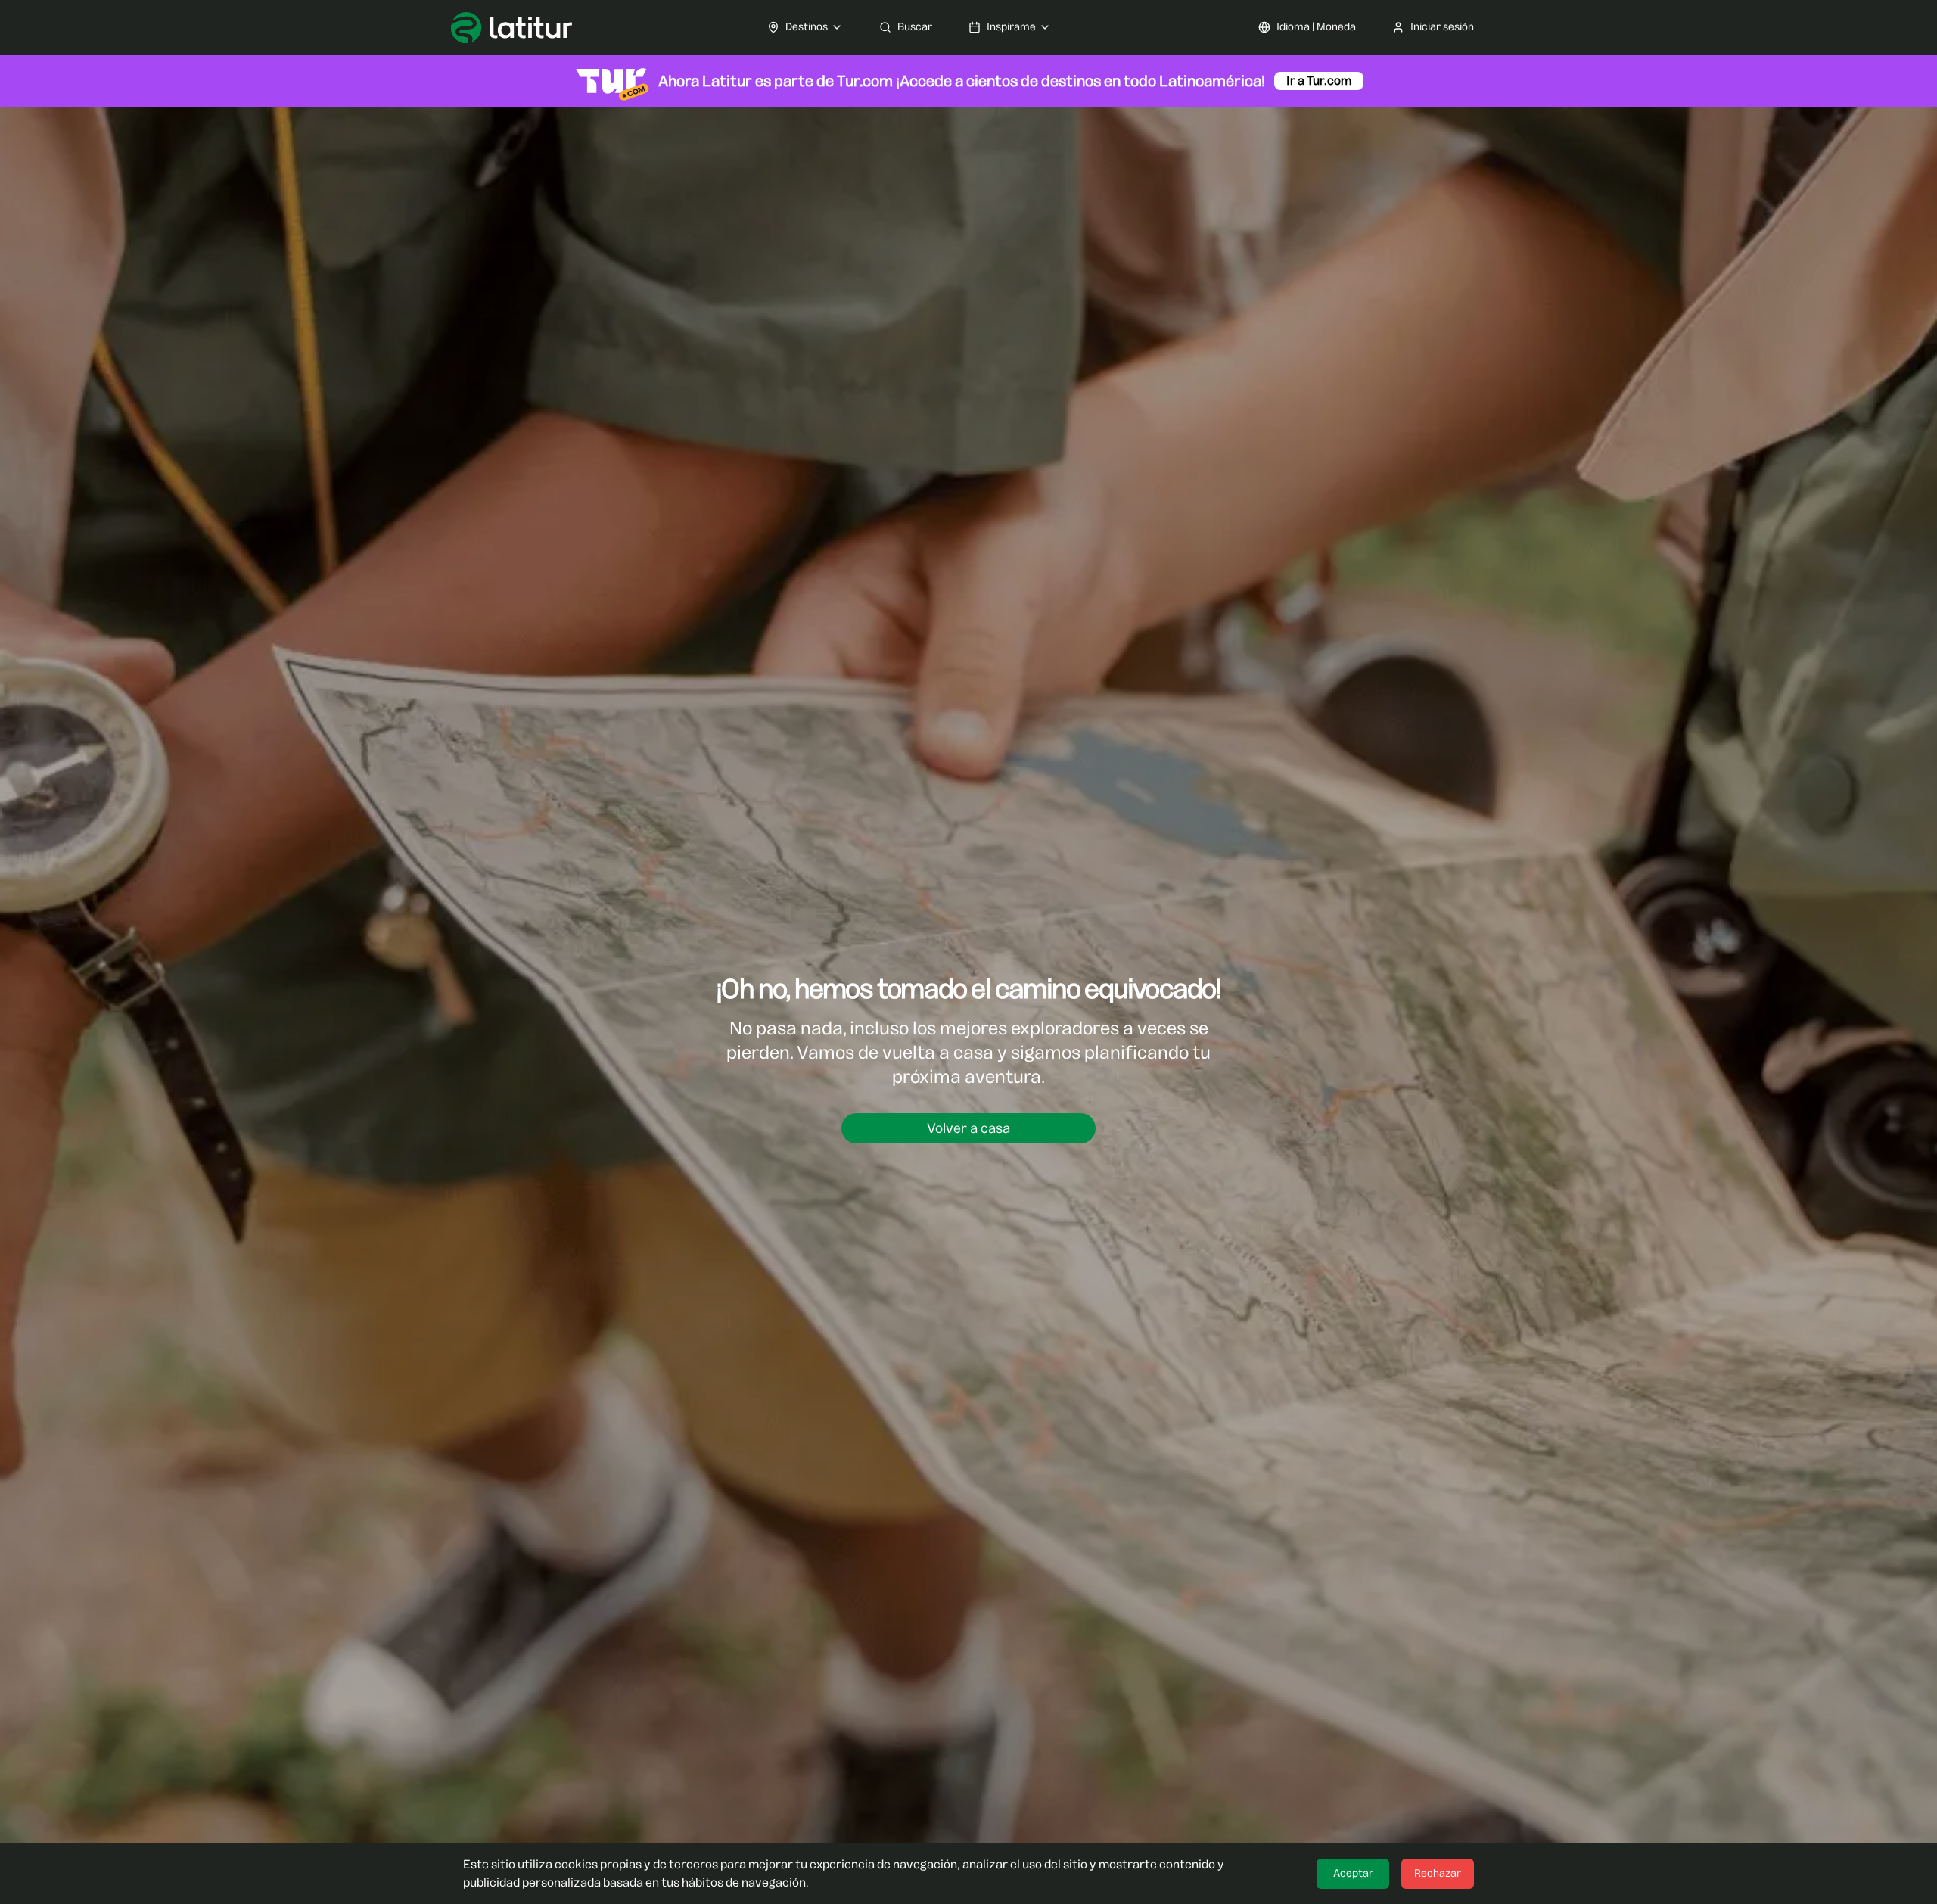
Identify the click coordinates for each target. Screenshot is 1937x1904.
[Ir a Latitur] (511, 28)
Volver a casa (968, 1128)
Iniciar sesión (1442, 27)
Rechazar (1438, 1873)
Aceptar (1353, 1873)
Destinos (807, 27)
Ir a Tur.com (1319, 81)
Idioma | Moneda (1316, 27)
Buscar (915, 27)
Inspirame (1011, 27)
